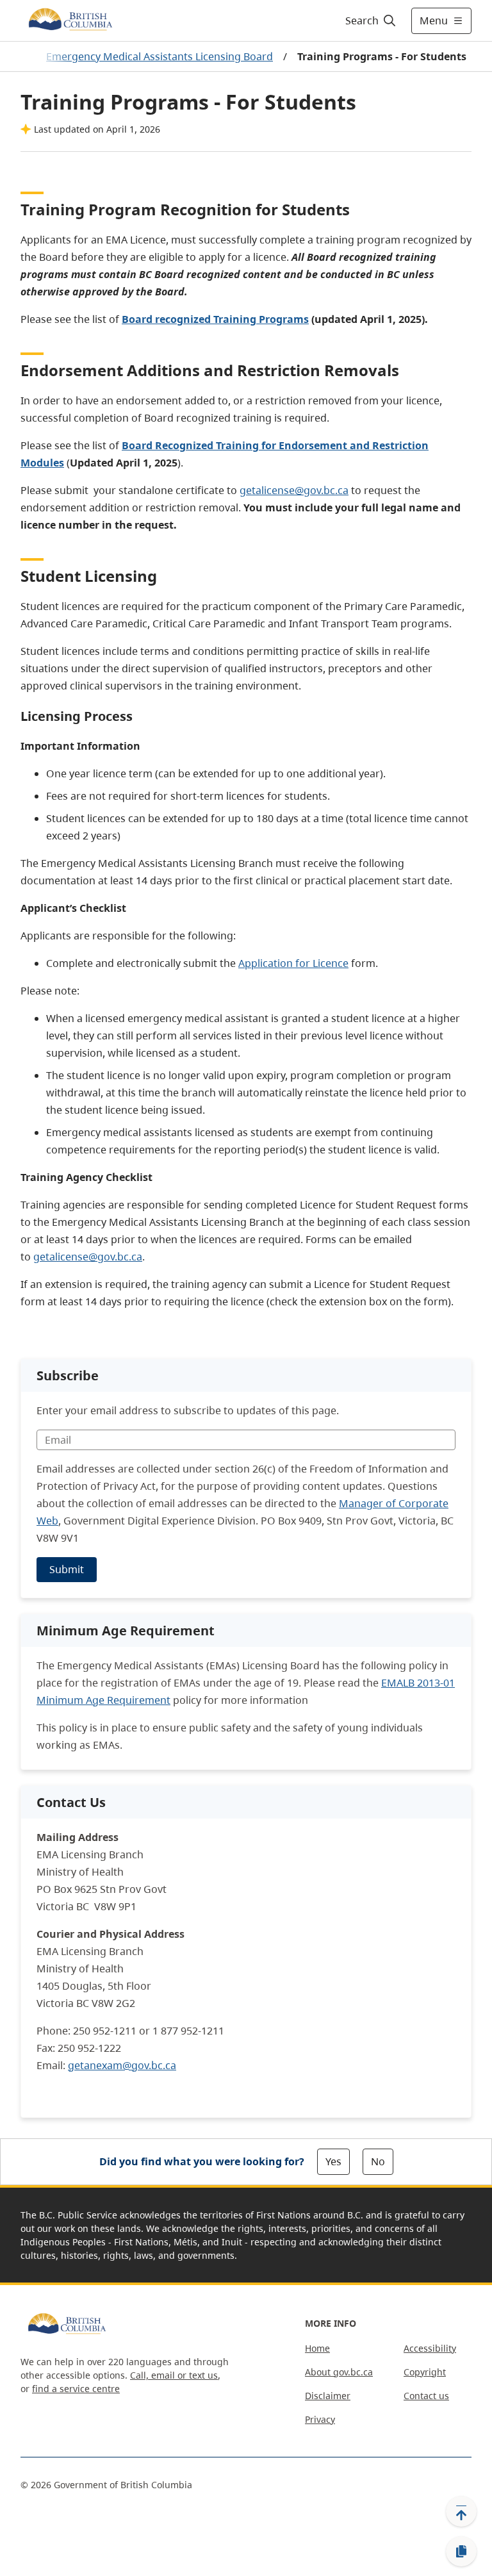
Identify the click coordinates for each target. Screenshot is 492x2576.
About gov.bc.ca (339, 2372)
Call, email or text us (174, 2375)
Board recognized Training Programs (215, 319)
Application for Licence (293, 963)
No (378, 2161)
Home (317, 2348)
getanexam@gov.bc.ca (122, 2065)
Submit (67, 1569)
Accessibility (430, 2348)
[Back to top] (461, 2511)
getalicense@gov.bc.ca (294, 490)
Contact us (426, 2396)
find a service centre (76, 2389)
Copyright (425, 2372)
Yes (333, 2161)
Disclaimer (328, 2396)
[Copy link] (461, 2552)
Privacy (320, 2419)
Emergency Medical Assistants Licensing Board (160, 56)
